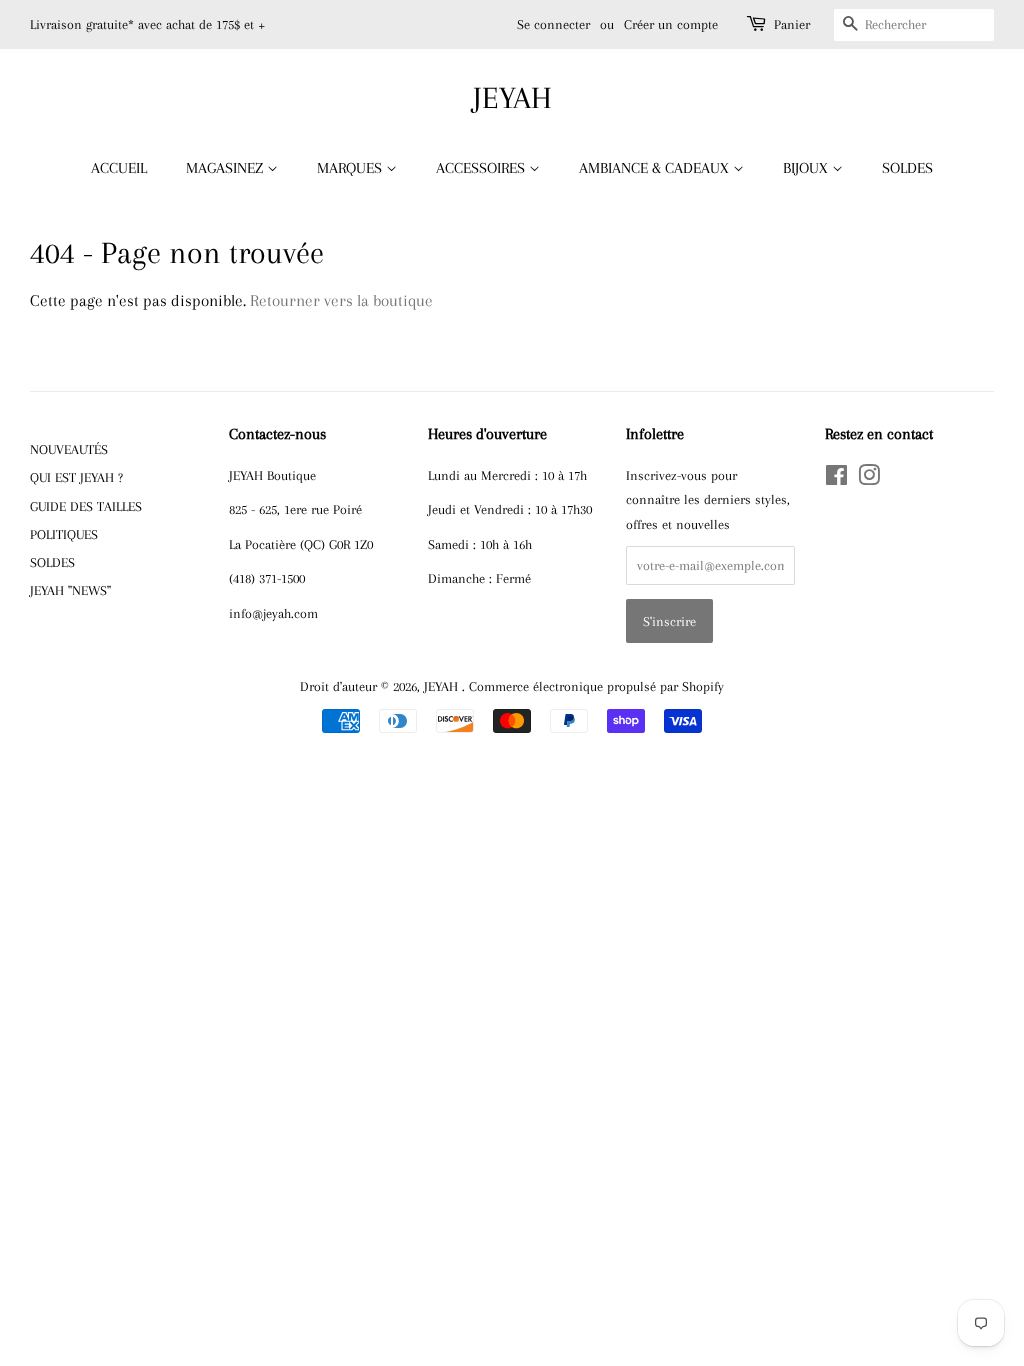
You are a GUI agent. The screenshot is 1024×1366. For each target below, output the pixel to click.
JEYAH (512, 97)
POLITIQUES (64, 534)
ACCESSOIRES (482, 168)
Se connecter (553, 24)
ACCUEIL (119, 168)
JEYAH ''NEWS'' (70, 590)
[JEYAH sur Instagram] (869, 479)
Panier (792, 24)
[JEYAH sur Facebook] (836, 479)
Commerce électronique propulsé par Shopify (596, 686)
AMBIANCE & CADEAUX (656, 168)
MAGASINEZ (226, 168)
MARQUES (351, 168)
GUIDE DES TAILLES (86, 506)
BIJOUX (807, 168)
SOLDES (907, 168)
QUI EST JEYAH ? (76, 477)
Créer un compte (671, 24)
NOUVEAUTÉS (69, 449)
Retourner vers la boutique (341, 300)
